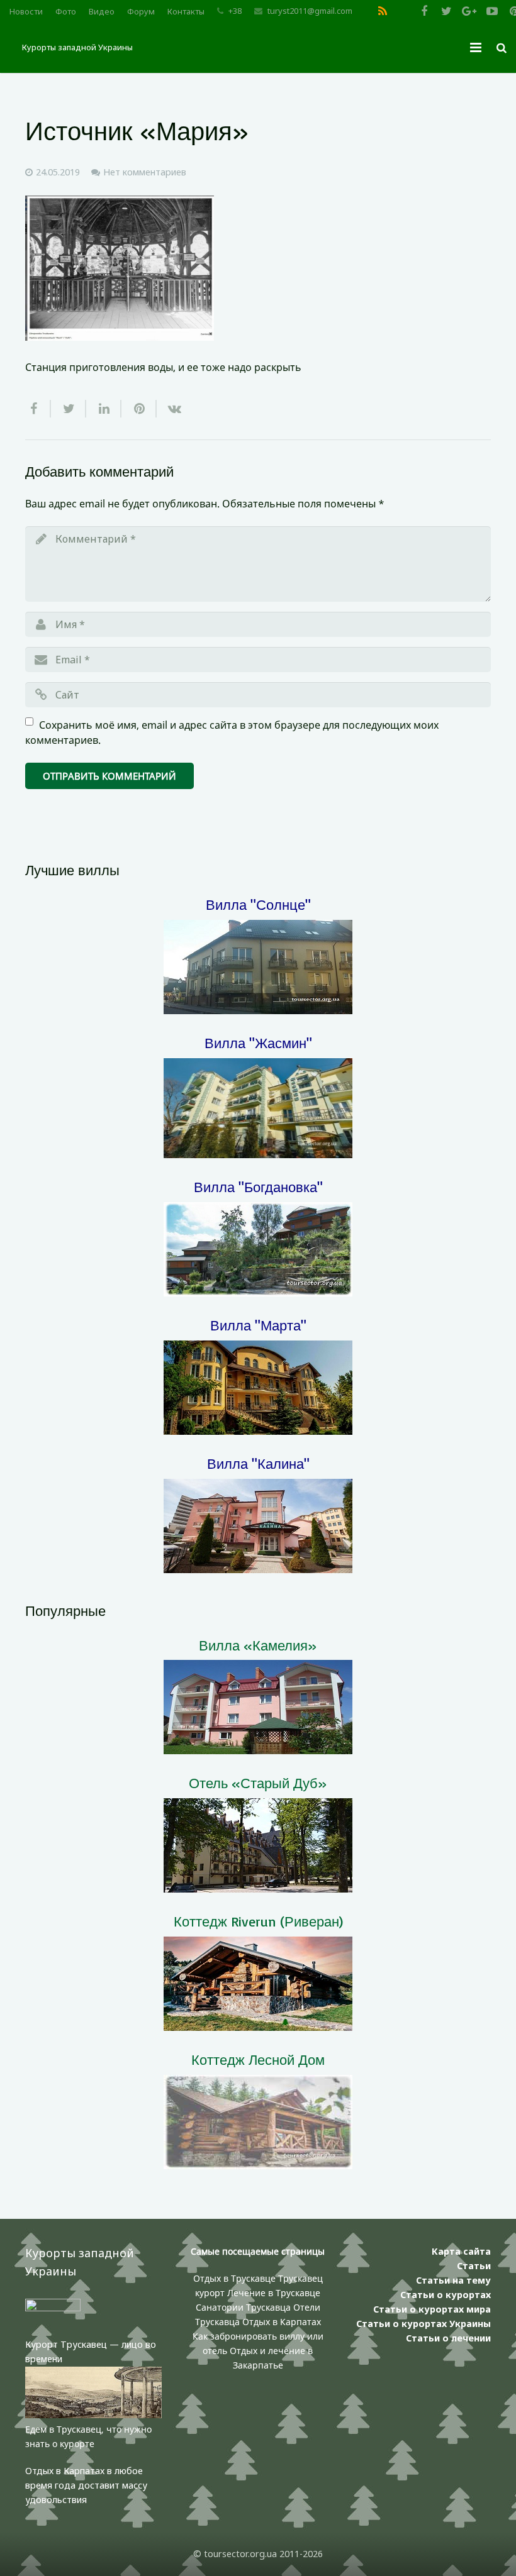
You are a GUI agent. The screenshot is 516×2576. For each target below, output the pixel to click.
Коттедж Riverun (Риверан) (258, 1921)
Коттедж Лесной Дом (258, 2059)
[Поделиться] (38, 409)
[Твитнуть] (69, 409)
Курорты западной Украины (77, 47)
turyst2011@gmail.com (310, 11)
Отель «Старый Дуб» (258, 1783)
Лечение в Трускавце (274, 2293)
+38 (235, 11)
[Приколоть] (139, 409)
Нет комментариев (145, 172)
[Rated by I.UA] (53, 2308)
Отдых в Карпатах (282, 2322)
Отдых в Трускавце (234, 2278)
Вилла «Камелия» (258, 1645)
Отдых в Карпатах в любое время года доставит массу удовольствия (86, 2485)
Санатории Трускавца (244, 2307)
